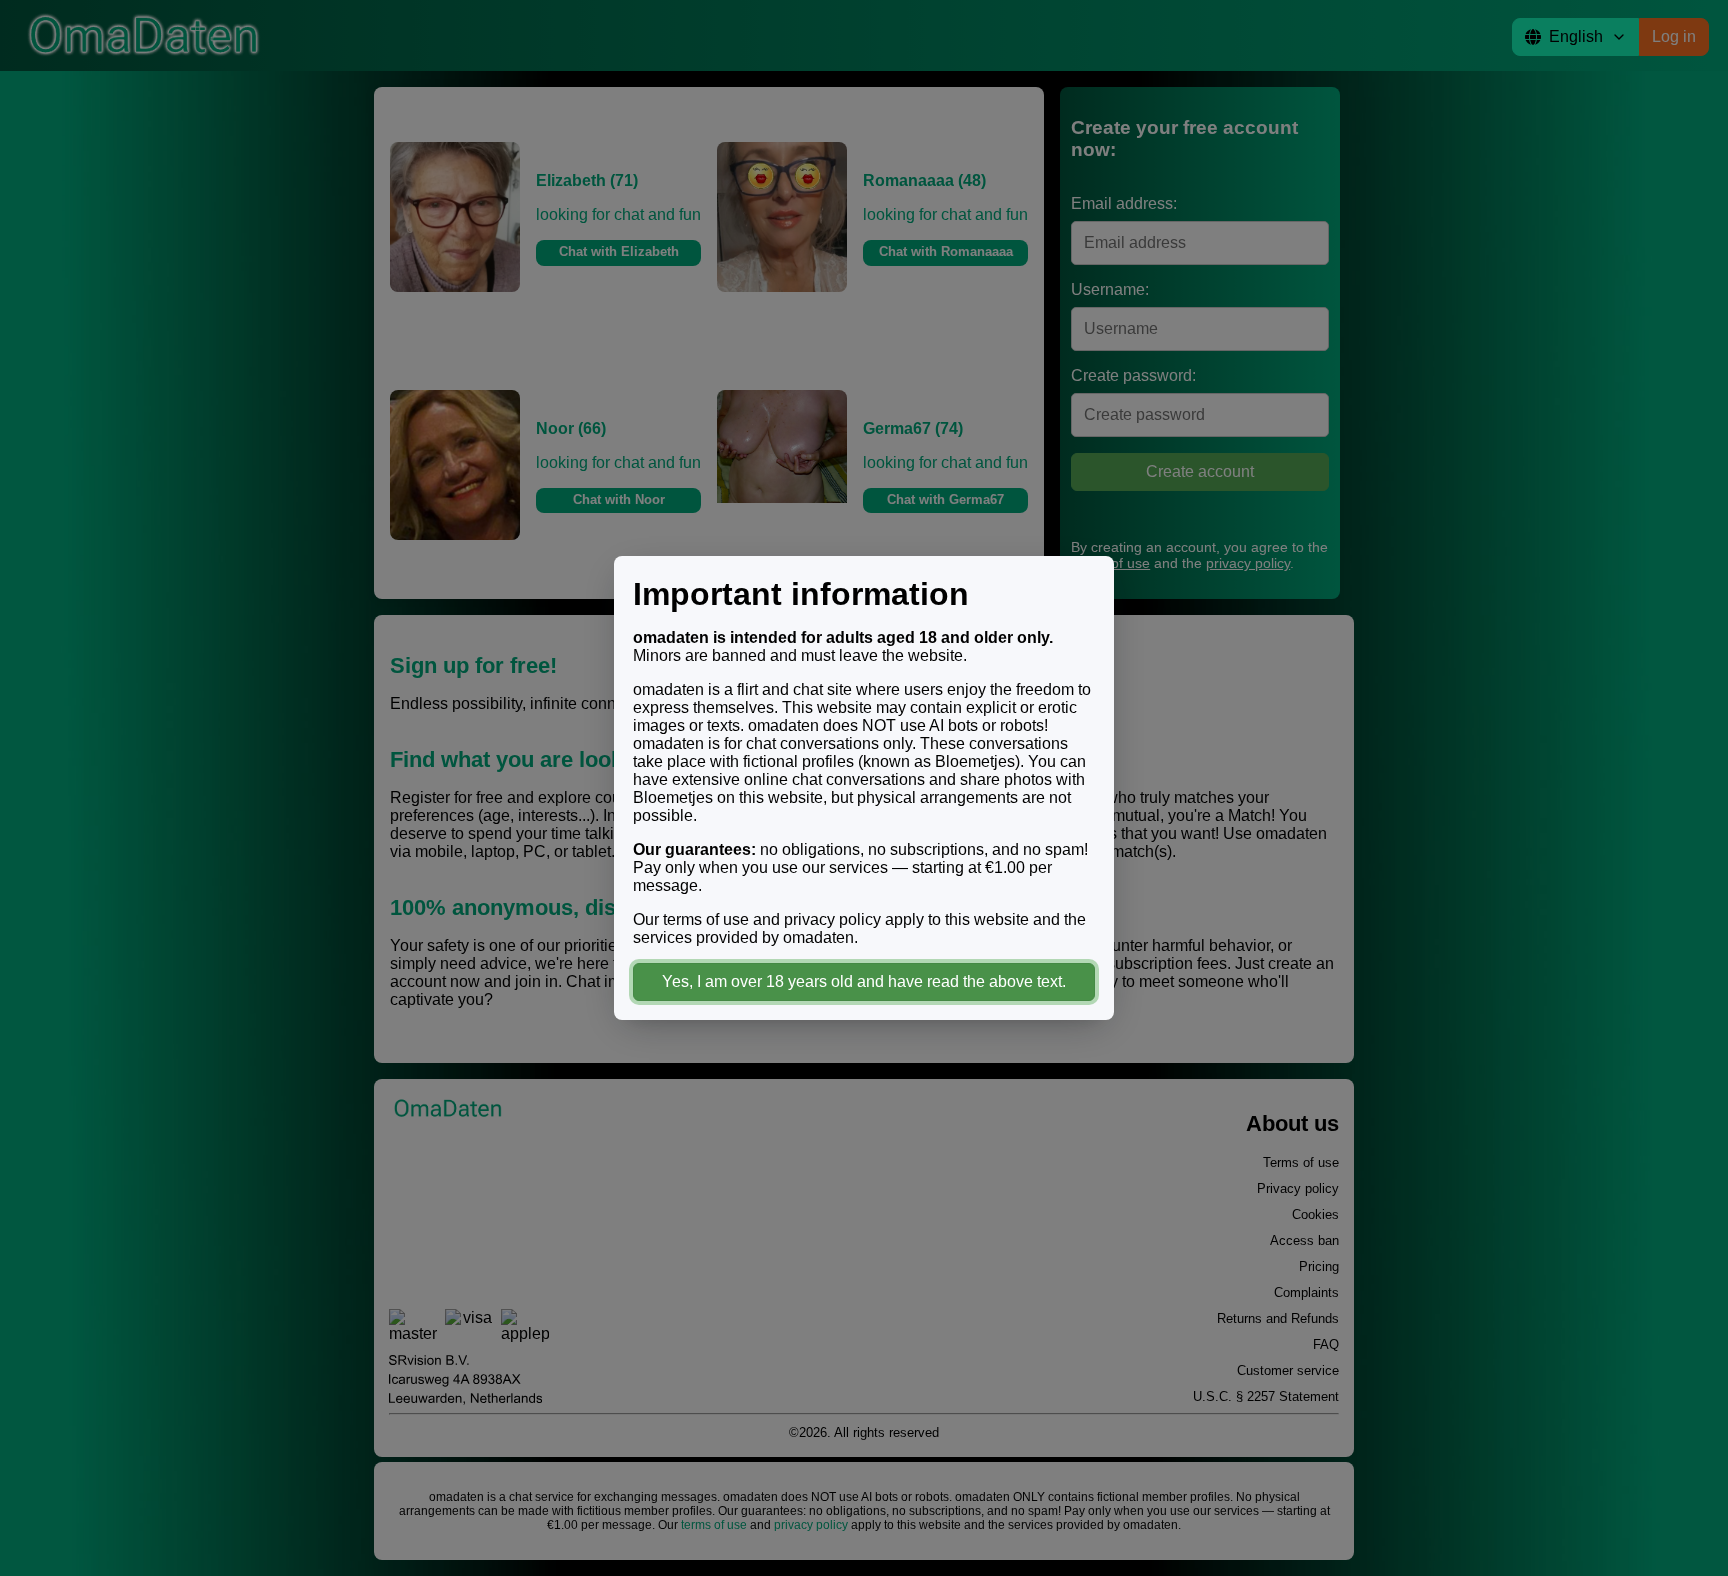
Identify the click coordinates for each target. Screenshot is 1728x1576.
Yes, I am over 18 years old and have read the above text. (864, 981)
